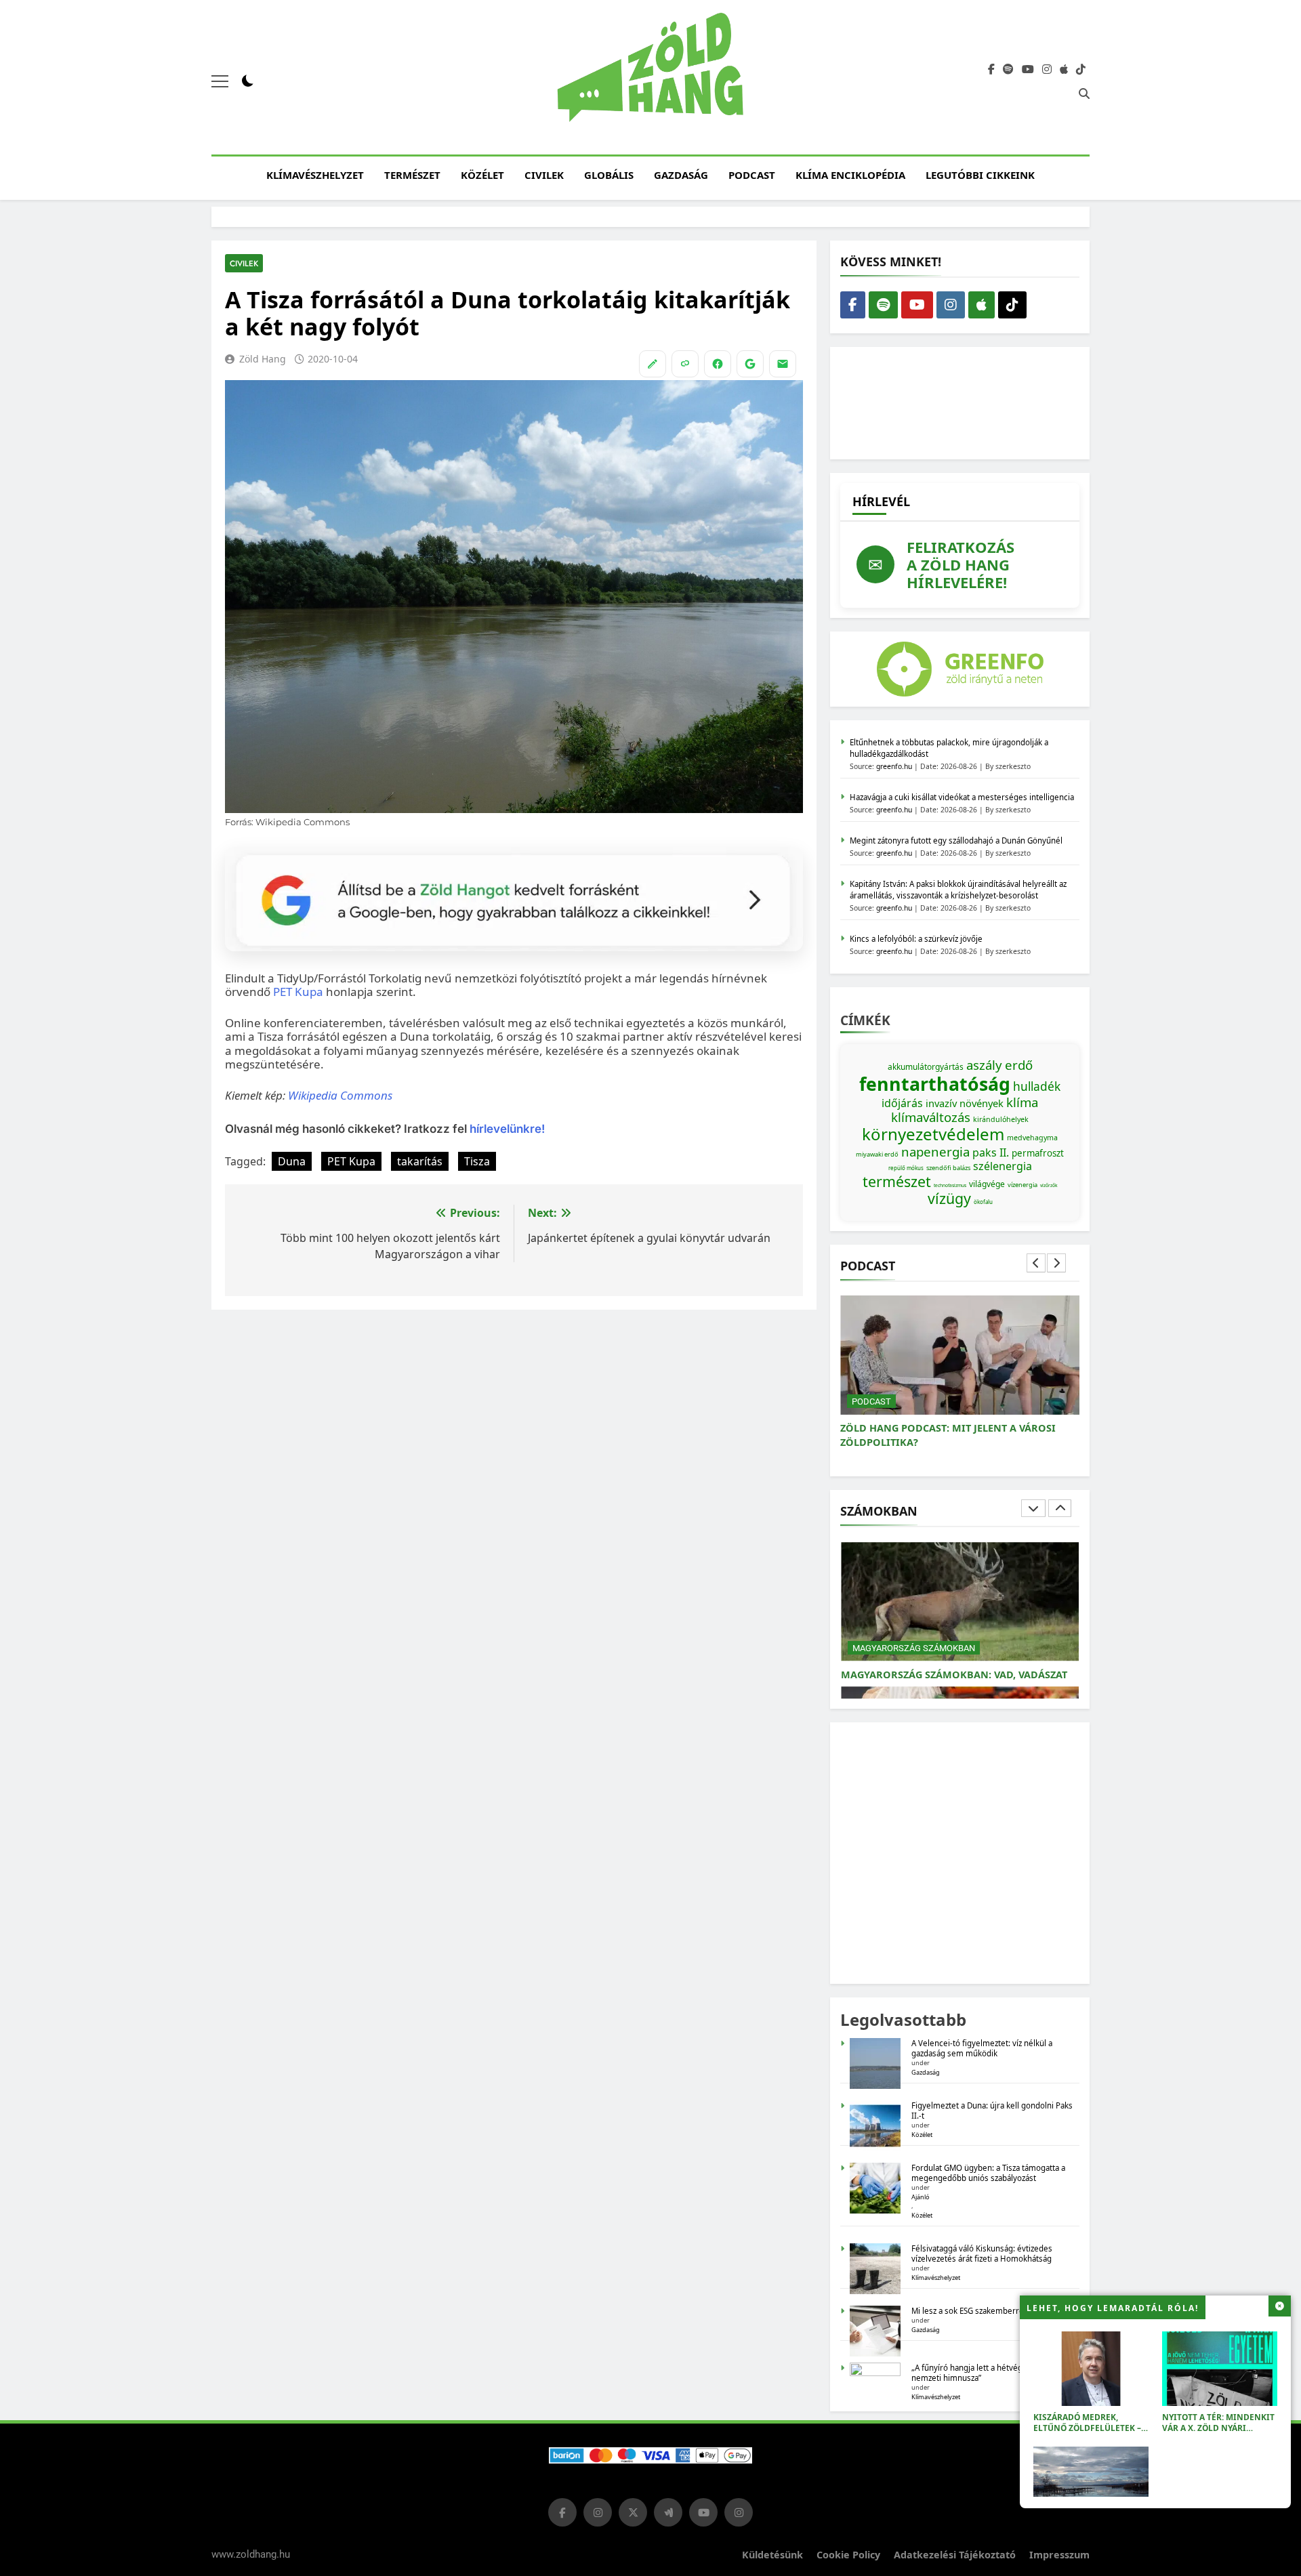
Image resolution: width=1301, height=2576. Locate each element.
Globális (609, 175)
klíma (1022, 1102)
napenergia (935, 1151)
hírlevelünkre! (506, 1129)
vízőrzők (1049, 1185)
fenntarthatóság (935, 1084)
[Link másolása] (685, 364)
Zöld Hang (263, 359)
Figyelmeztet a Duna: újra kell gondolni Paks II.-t (992, 2111)
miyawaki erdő (877, 1154)
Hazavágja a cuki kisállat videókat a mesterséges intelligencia (962, 797)
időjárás (902, 1103)
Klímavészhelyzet (315, 175)
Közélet (482, 175)
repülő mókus (906, 1168)
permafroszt (1038, 1153)
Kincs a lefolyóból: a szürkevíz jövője (916, 939)
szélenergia (1003, 1166)
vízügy (949, 1198)
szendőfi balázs (948, 1168)
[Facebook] (718, 364)
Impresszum (1059, 2555)
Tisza (477, 1161)
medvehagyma (1032, 1138)
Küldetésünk (772, 2555)
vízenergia (1023, 1185)
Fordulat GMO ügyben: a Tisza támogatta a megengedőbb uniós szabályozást (988, 2173)
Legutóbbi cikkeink (980, 175)
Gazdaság (681, 175)
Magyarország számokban (914, 1634)
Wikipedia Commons (340, 1095)
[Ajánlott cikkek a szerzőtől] (653, 364)
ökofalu (983, 1202)
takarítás (420, 1161)
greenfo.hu (894, 766)
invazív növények (965, 1103)
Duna (292, 1161)
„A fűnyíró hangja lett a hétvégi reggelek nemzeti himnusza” (986, 2373)
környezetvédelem (933, 1134)
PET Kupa (298, 992)
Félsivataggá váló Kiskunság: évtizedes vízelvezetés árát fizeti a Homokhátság (982, 2253)
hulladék (1037, 1086)
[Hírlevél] (783, 364)
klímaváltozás (931, 1117)
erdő (1019, 1065)
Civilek (544, 175)
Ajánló (921, 2197)
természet (897, 1181)
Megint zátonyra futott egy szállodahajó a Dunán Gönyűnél (956, 840)
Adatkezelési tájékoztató (955, 2555)
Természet (412, 175)
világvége (987, 1184)
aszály (984, 1065)
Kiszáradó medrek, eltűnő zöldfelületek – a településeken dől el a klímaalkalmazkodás (1091, 2433)
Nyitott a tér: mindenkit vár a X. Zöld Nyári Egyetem (1218, 2428)
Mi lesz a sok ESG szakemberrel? (970, 2311)
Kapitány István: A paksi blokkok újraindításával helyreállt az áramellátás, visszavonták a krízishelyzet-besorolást (958, 890)
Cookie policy (848, 2555)
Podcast (752, 175)
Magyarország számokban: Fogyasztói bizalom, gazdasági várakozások (948, 1667)
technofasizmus (950, 1185)
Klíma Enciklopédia (850, 175)
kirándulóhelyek (1001, 1119)
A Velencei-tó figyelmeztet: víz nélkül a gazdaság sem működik (982, 2048)
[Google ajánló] (750, 364)
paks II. (991, 1152)
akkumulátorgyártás (926, 1067)
